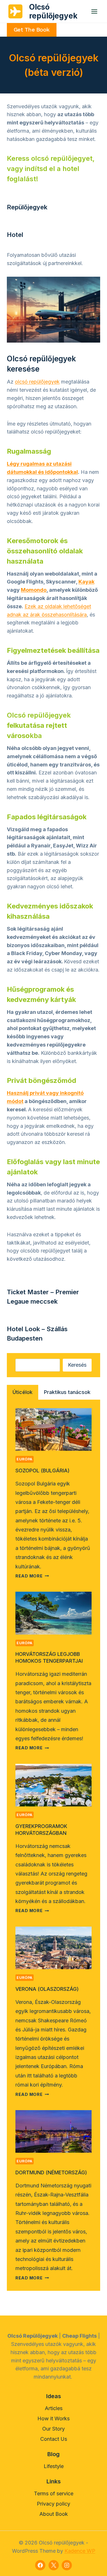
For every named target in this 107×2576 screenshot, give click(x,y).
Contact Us (54, 2439)
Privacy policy (53, 2504)
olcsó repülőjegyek (37, 382)
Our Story (53, 2429)
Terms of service (54, 2493)
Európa (25, 1459)
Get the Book (32, 30)
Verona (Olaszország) (47, 1989)
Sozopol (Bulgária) (43, 1471)
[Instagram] (67, 2565)
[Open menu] (94, 11)
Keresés (77, 1365)
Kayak (86, 582)
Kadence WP (80, 2551)
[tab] (23, 1392)
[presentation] (53, 1429)
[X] (54, 2565)
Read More (32, 1576)
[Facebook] (40, 2565)
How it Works (53, 2418)
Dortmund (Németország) (51, 2172)
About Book (54, 2514)
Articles (54, 2408)
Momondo (34, 590)
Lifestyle (54, 2466)
